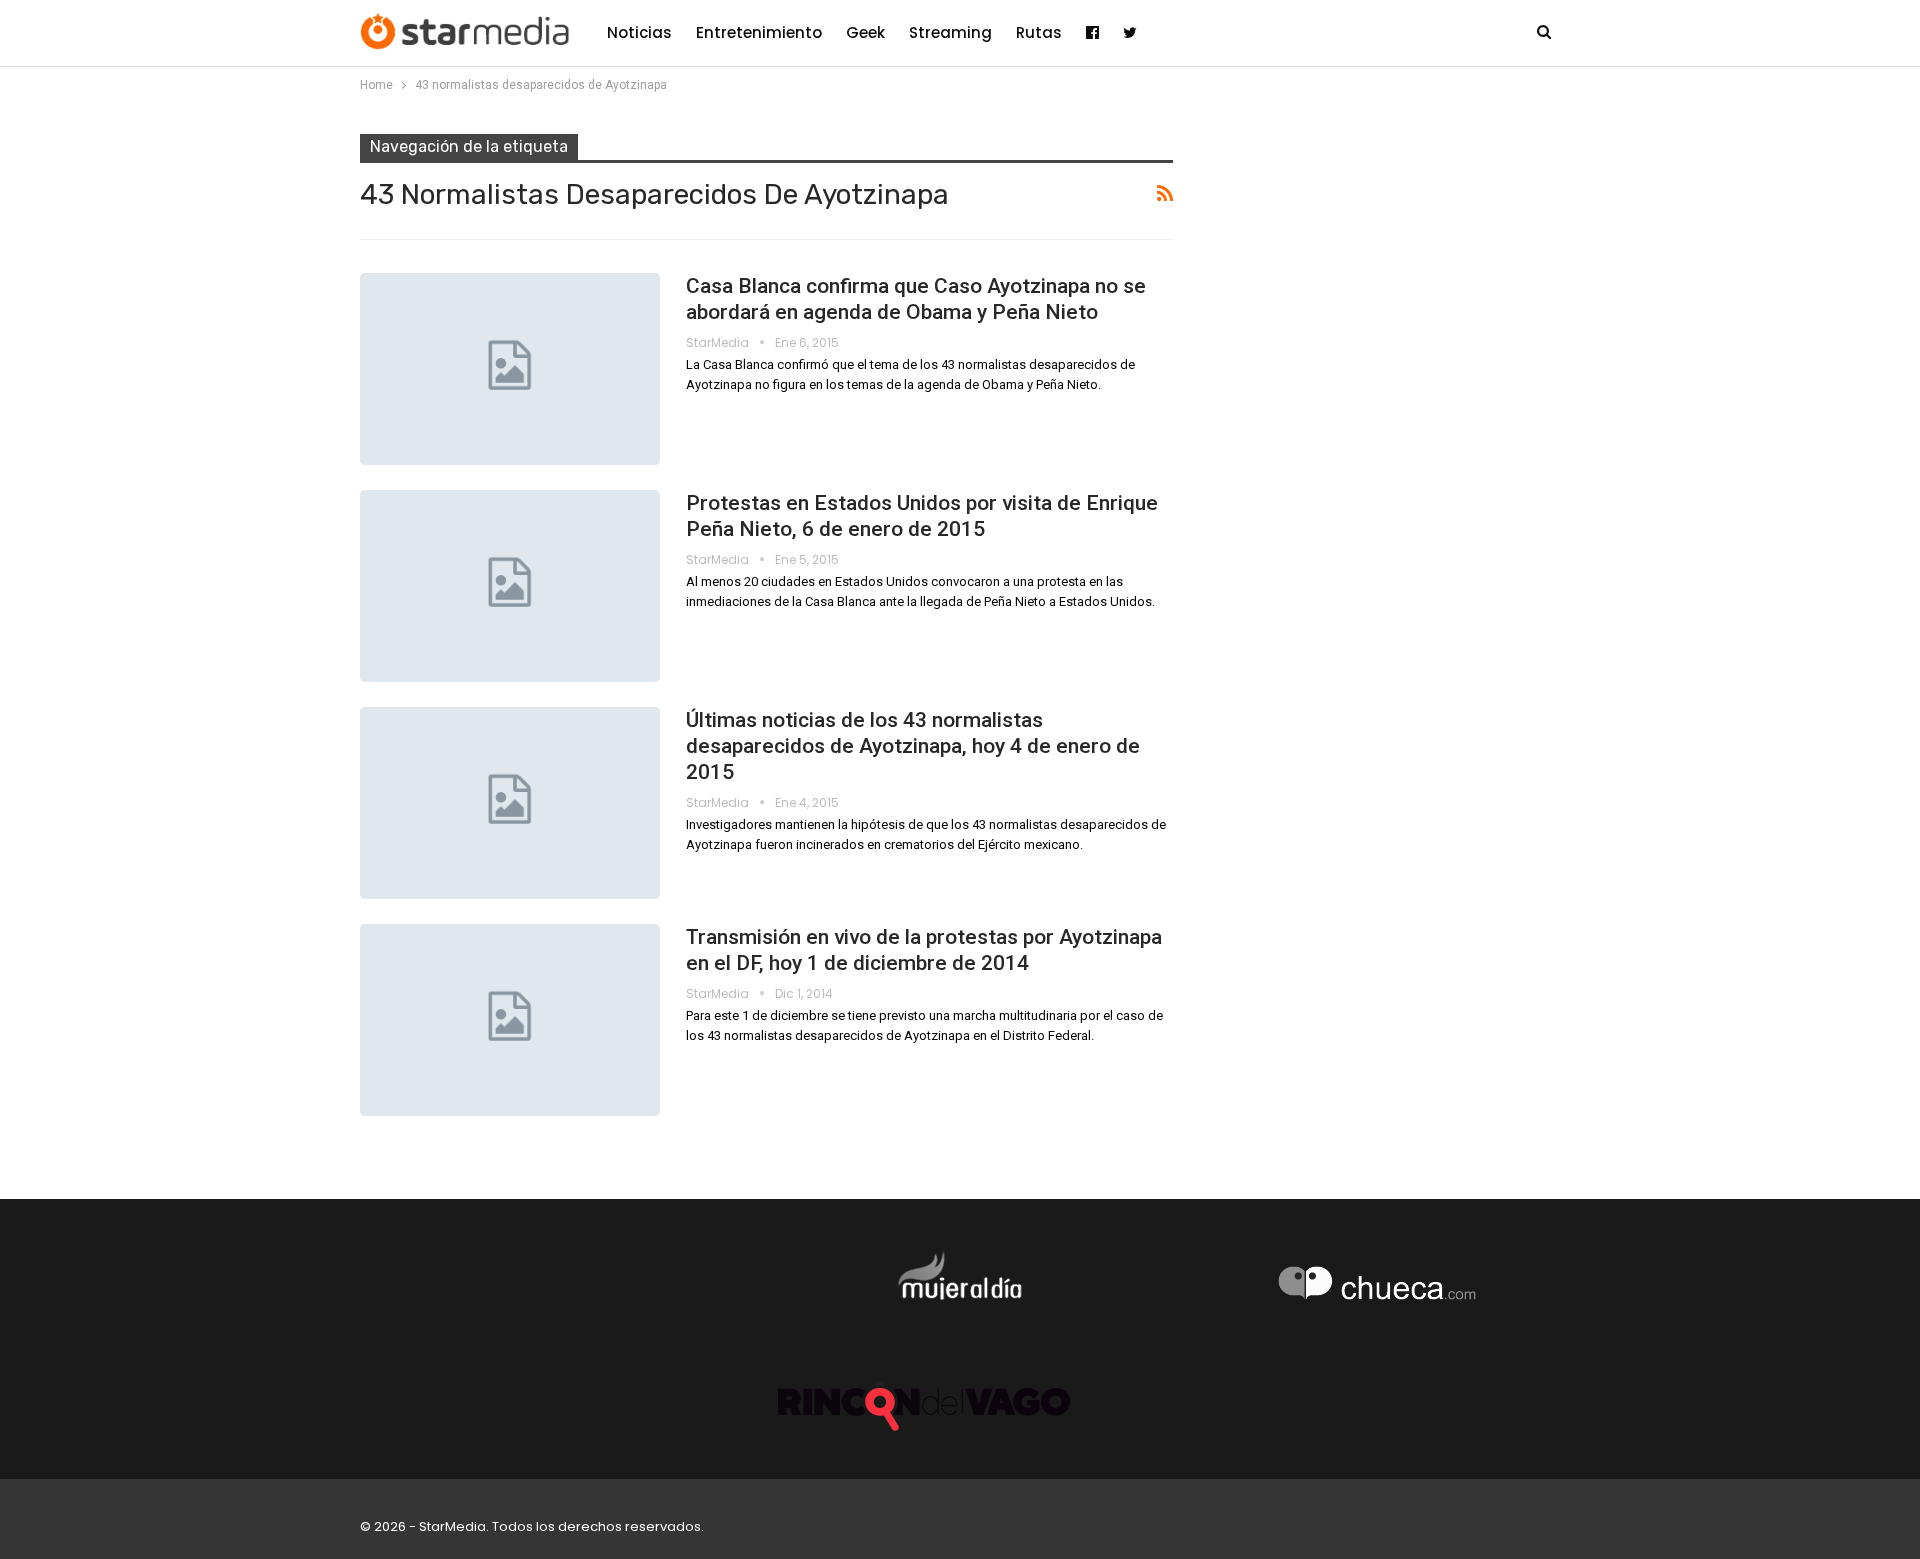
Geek (865, 32)
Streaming (950, 32)
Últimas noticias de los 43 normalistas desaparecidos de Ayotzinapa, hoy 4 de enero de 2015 (913, 746)
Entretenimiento (759, 32)
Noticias (639, 32)
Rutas (1039, 32)
